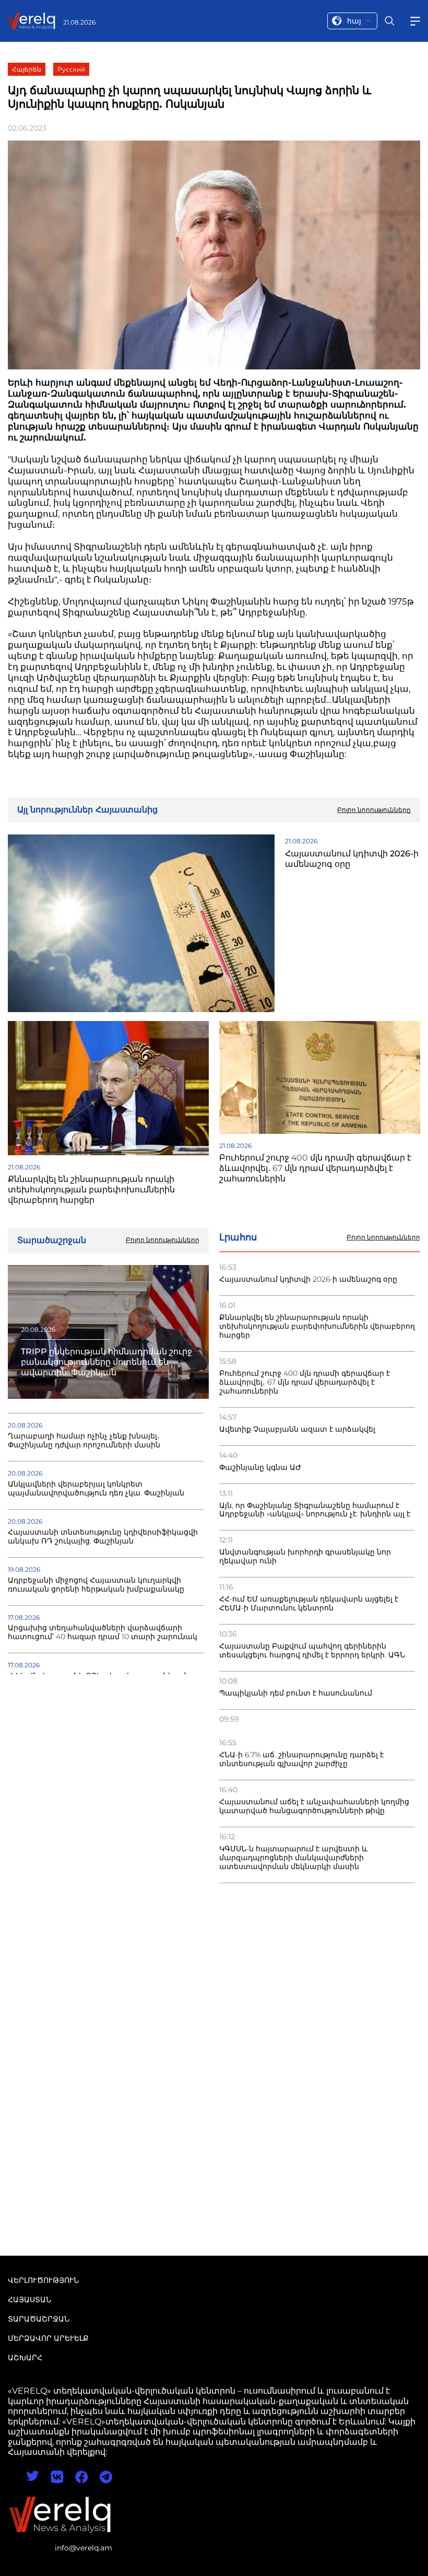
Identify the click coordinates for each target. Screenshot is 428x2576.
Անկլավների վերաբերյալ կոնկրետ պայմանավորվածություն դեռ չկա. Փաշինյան (96, 1489)
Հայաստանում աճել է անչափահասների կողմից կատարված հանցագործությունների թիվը (314, 1806)
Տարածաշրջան (39, 2319)
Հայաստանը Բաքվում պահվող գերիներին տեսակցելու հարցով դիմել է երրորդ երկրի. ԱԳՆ (312, 1651)
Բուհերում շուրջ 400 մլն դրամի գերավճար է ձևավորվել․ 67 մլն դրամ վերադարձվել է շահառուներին (305, 1382)
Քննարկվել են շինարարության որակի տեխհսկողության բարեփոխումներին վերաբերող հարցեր (317, 1326)
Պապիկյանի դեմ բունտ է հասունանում (296, 1693)
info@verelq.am (84, 2548)
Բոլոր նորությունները (383, 1237)
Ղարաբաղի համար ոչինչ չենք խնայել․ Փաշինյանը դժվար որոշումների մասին (84, 1441)
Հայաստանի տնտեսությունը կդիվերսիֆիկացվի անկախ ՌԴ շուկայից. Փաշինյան (103, 1537)
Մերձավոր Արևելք (48, 2338)
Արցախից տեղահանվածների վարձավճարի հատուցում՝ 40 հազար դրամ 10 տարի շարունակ (103, 1632)
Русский (71, 69)
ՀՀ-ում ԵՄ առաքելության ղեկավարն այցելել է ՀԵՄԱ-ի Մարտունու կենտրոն (309, 1604)
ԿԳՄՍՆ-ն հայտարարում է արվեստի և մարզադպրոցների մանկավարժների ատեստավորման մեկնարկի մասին (293, 1858)
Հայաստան (29, 2300)
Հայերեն (27, 69)
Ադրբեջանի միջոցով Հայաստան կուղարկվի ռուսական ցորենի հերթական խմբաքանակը (96, 1585)
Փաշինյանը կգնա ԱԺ (260, 1467)
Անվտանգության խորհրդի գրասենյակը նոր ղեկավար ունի (305, 1557)
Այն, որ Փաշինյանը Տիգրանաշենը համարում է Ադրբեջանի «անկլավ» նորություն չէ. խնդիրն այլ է (315, 1510)
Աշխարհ (25, 2358)
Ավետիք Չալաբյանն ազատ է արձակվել (297, 1429)
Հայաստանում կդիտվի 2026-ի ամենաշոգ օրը (308, 1279)
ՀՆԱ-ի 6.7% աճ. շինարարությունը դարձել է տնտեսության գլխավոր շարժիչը (301, 1759)
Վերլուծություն (43, 2280)
